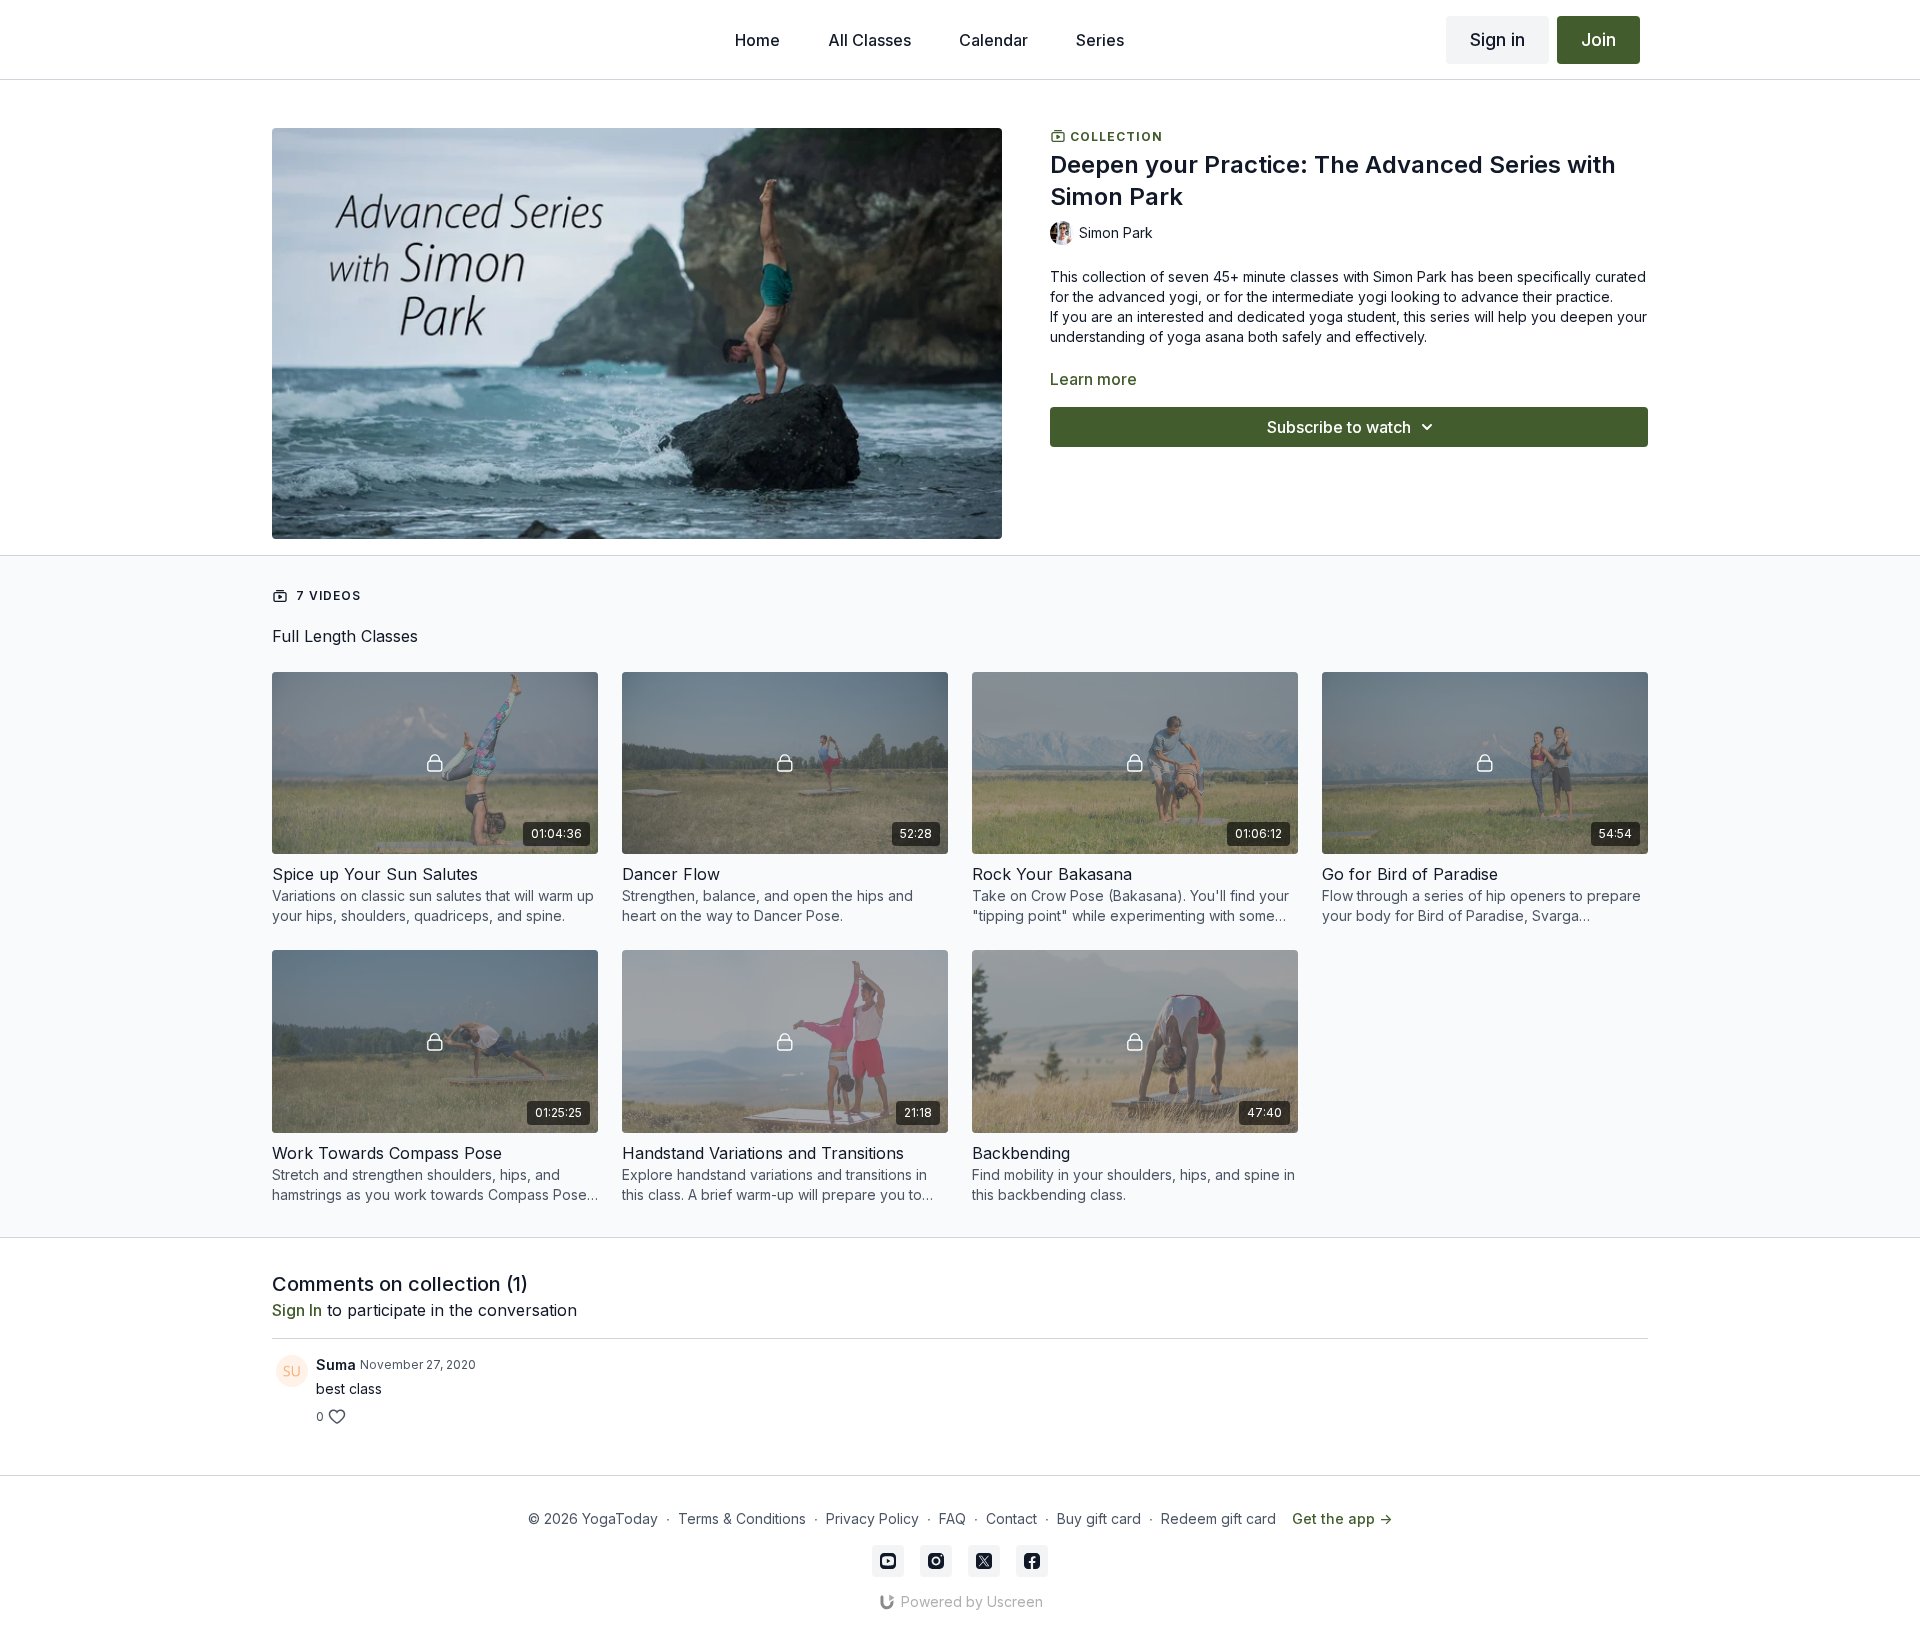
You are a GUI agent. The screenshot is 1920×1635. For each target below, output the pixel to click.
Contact (1011, 1518)
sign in (297, 1310)
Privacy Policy (872, 1518)
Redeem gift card (1218, 1518)
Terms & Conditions (742, 1518)
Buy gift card (1099, 1518)
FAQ (952, 1518)
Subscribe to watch (1339, 427)
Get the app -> (1342, 1518)
